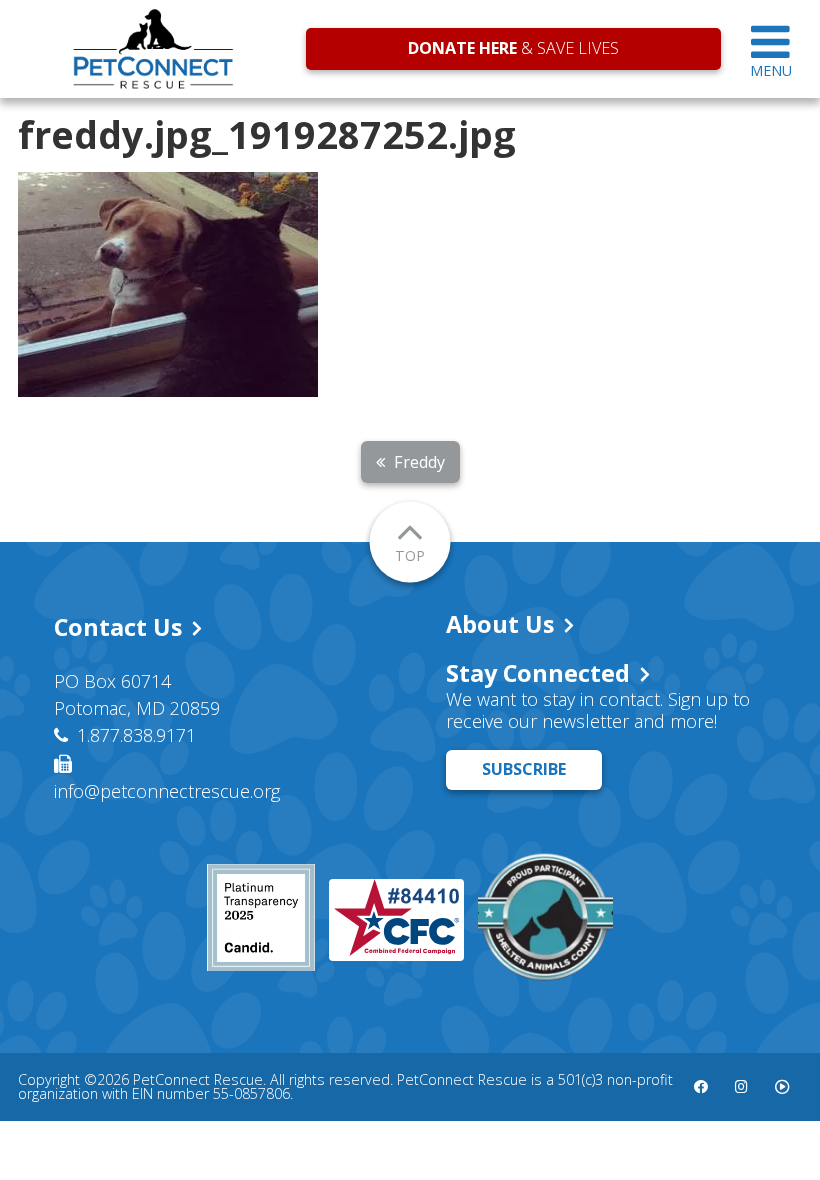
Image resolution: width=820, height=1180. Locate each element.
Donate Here (462, 48)
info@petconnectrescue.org (167, 791)
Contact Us (118, 627)
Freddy (419, 462)
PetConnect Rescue (153, 49)
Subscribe (524, 769)
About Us (500, 624)
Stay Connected (538, 673)
